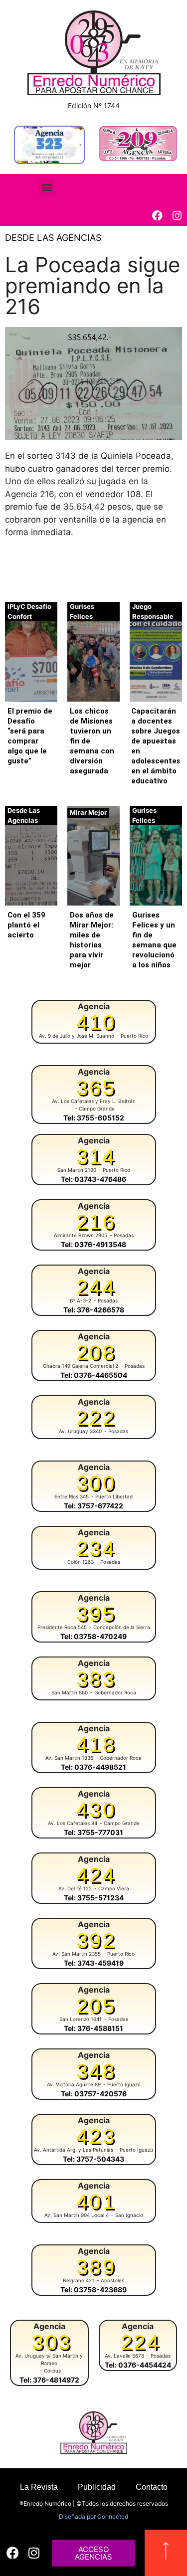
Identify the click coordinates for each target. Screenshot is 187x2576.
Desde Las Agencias (53, 238)
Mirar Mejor (88, 812)
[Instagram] (177, 216)
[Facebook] (157, 216)
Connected (113, 2516)
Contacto (152, 2487)
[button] (47, 187)
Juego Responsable (153, 611)
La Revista (39, 2487)
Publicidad (97, 2487)
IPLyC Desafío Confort (29, 611)
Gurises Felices (82, 611)
